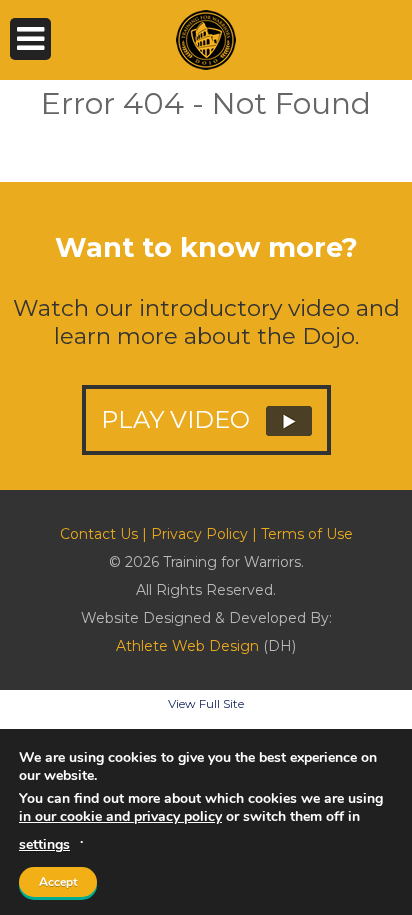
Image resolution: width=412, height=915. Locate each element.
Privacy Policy (199, 534)
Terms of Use (307, 534)
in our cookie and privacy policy (120, 816)
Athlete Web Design (187, 646)
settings (44, 845)
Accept (58, 882)
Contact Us (99, 534)
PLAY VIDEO (178, 419)
